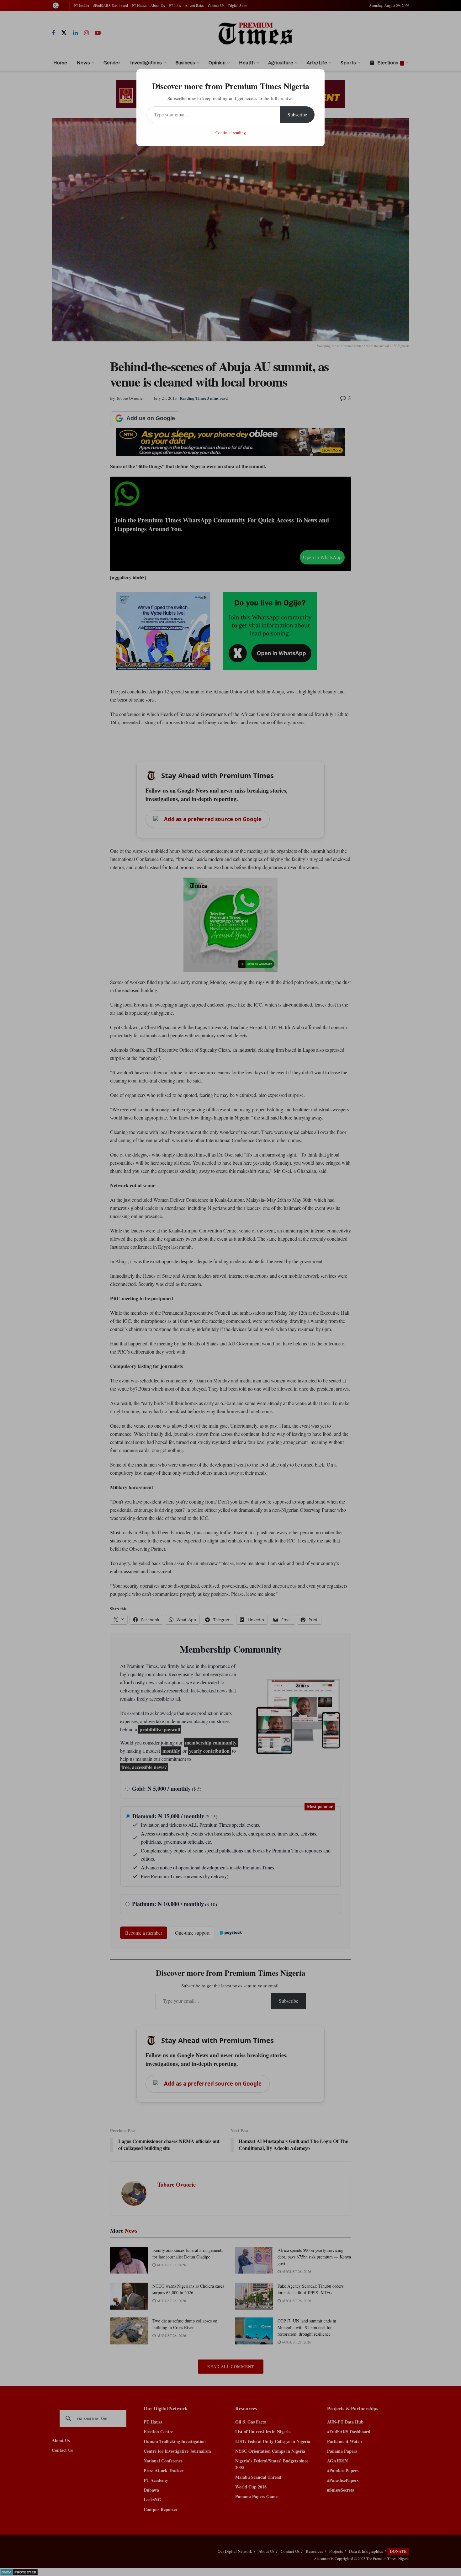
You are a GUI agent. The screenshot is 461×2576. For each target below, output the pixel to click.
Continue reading (231, 133)
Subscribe (297, 114)
